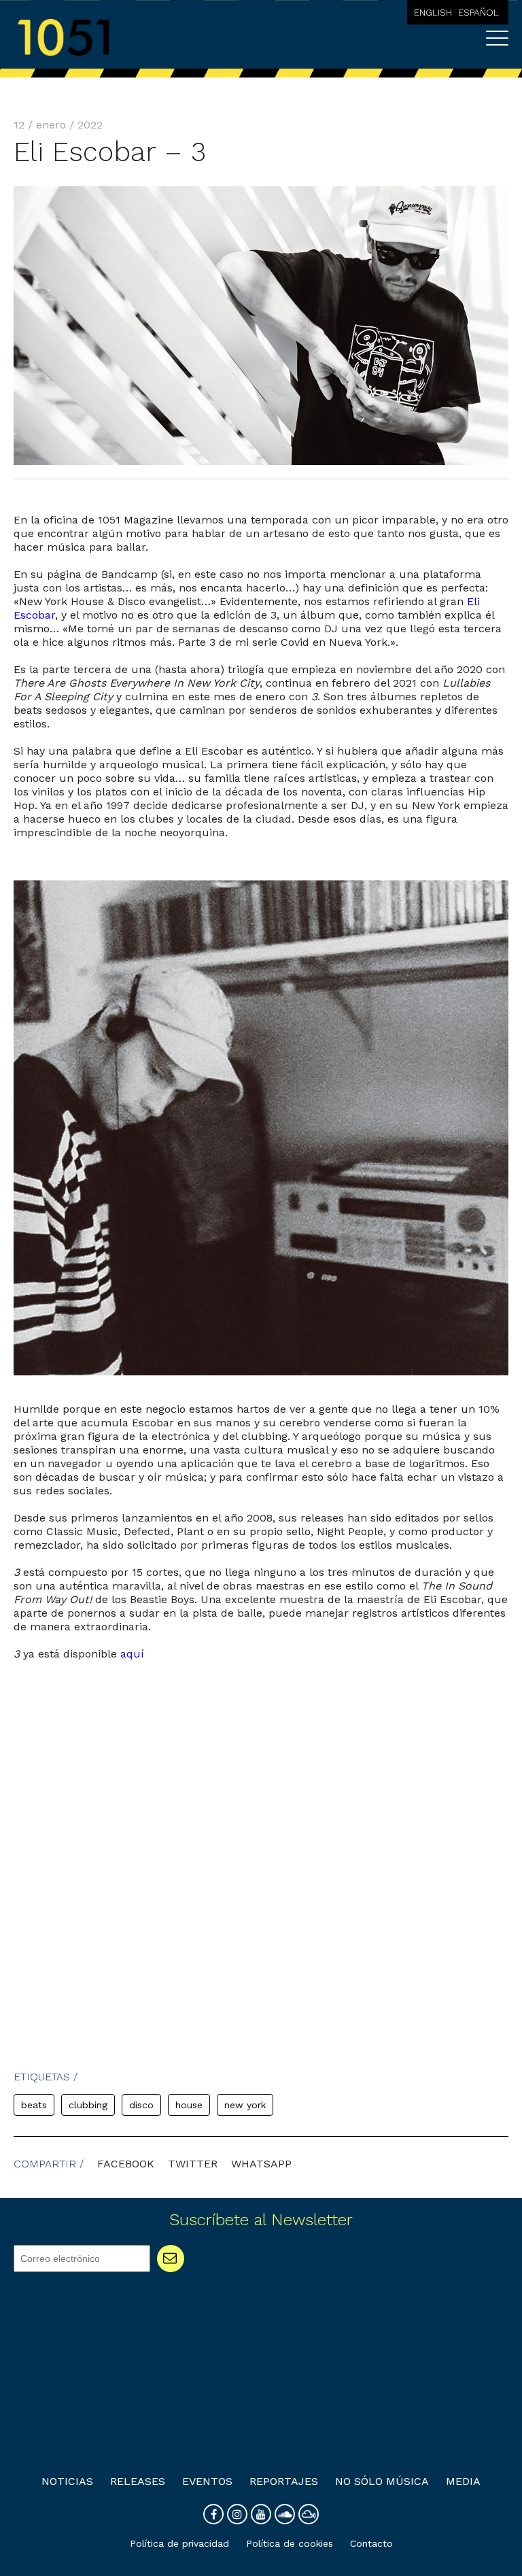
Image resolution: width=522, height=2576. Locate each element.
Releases (138, 2481)
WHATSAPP (261, 2164)
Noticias (67, 2481)
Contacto (371, 2543)
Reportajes (284, 2481)
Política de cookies (290, 2543)
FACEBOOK (126, 2164)
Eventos (207, 2481)
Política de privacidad (179, 2543)
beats (34, 2105)
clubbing (88, 2105)
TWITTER (193, 2164)
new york (245, 2105)
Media (463, 2481)
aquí (132, 1654)
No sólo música (382, 2481)
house (189, 2105)
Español (478, 12)
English (433, 12)
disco (141, 2105)
